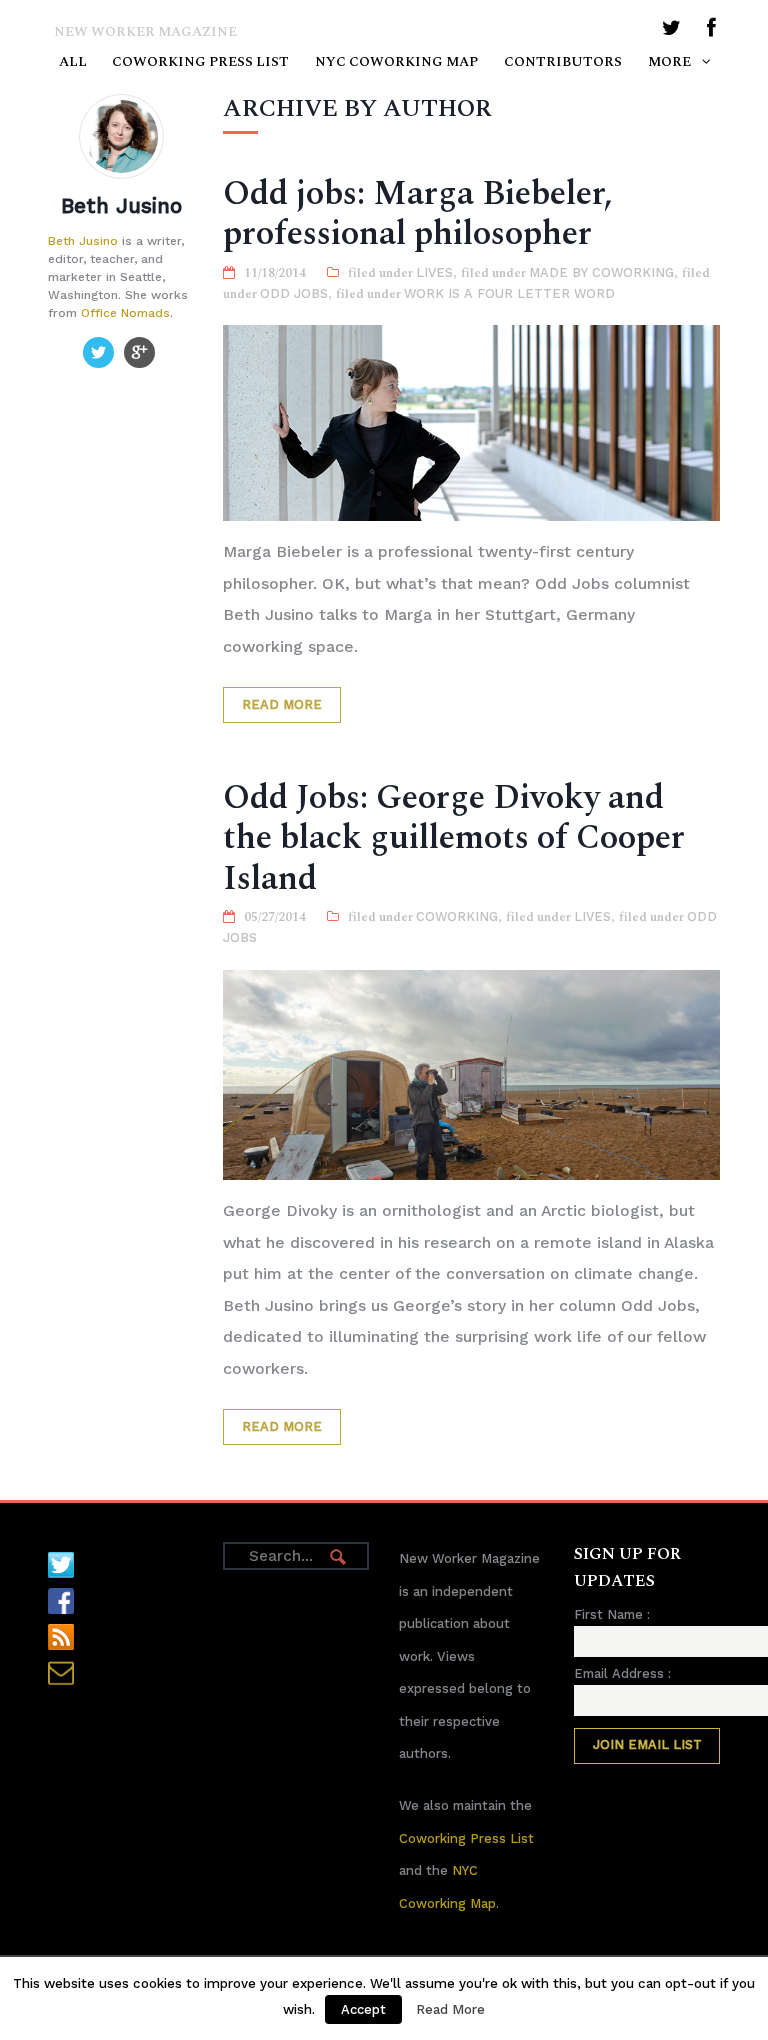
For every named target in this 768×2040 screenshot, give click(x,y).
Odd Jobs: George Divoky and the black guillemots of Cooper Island (454, 838)
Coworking (457, 916)
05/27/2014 (275, 917)
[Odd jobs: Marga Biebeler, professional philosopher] (471, 423)
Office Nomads (125, 313)
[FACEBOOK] (711, 31)
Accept (363, 2009)
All (73, 62)
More (669, 62)
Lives (434, 272)
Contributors (563, 62)
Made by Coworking (601, 272)
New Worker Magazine (145, 32)
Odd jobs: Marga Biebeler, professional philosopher (418, 214)
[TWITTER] (671, 31)
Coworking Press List (200, 62)
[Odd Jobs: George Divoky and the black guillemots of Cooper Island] (471, 1075)
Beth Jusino (83, 241)
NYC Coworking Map (396, 62)
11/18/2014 (275, 273)
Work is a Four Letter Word (509, 293)
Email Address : (622, 1673)
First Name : (612, 1614)
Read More (282, 704)
